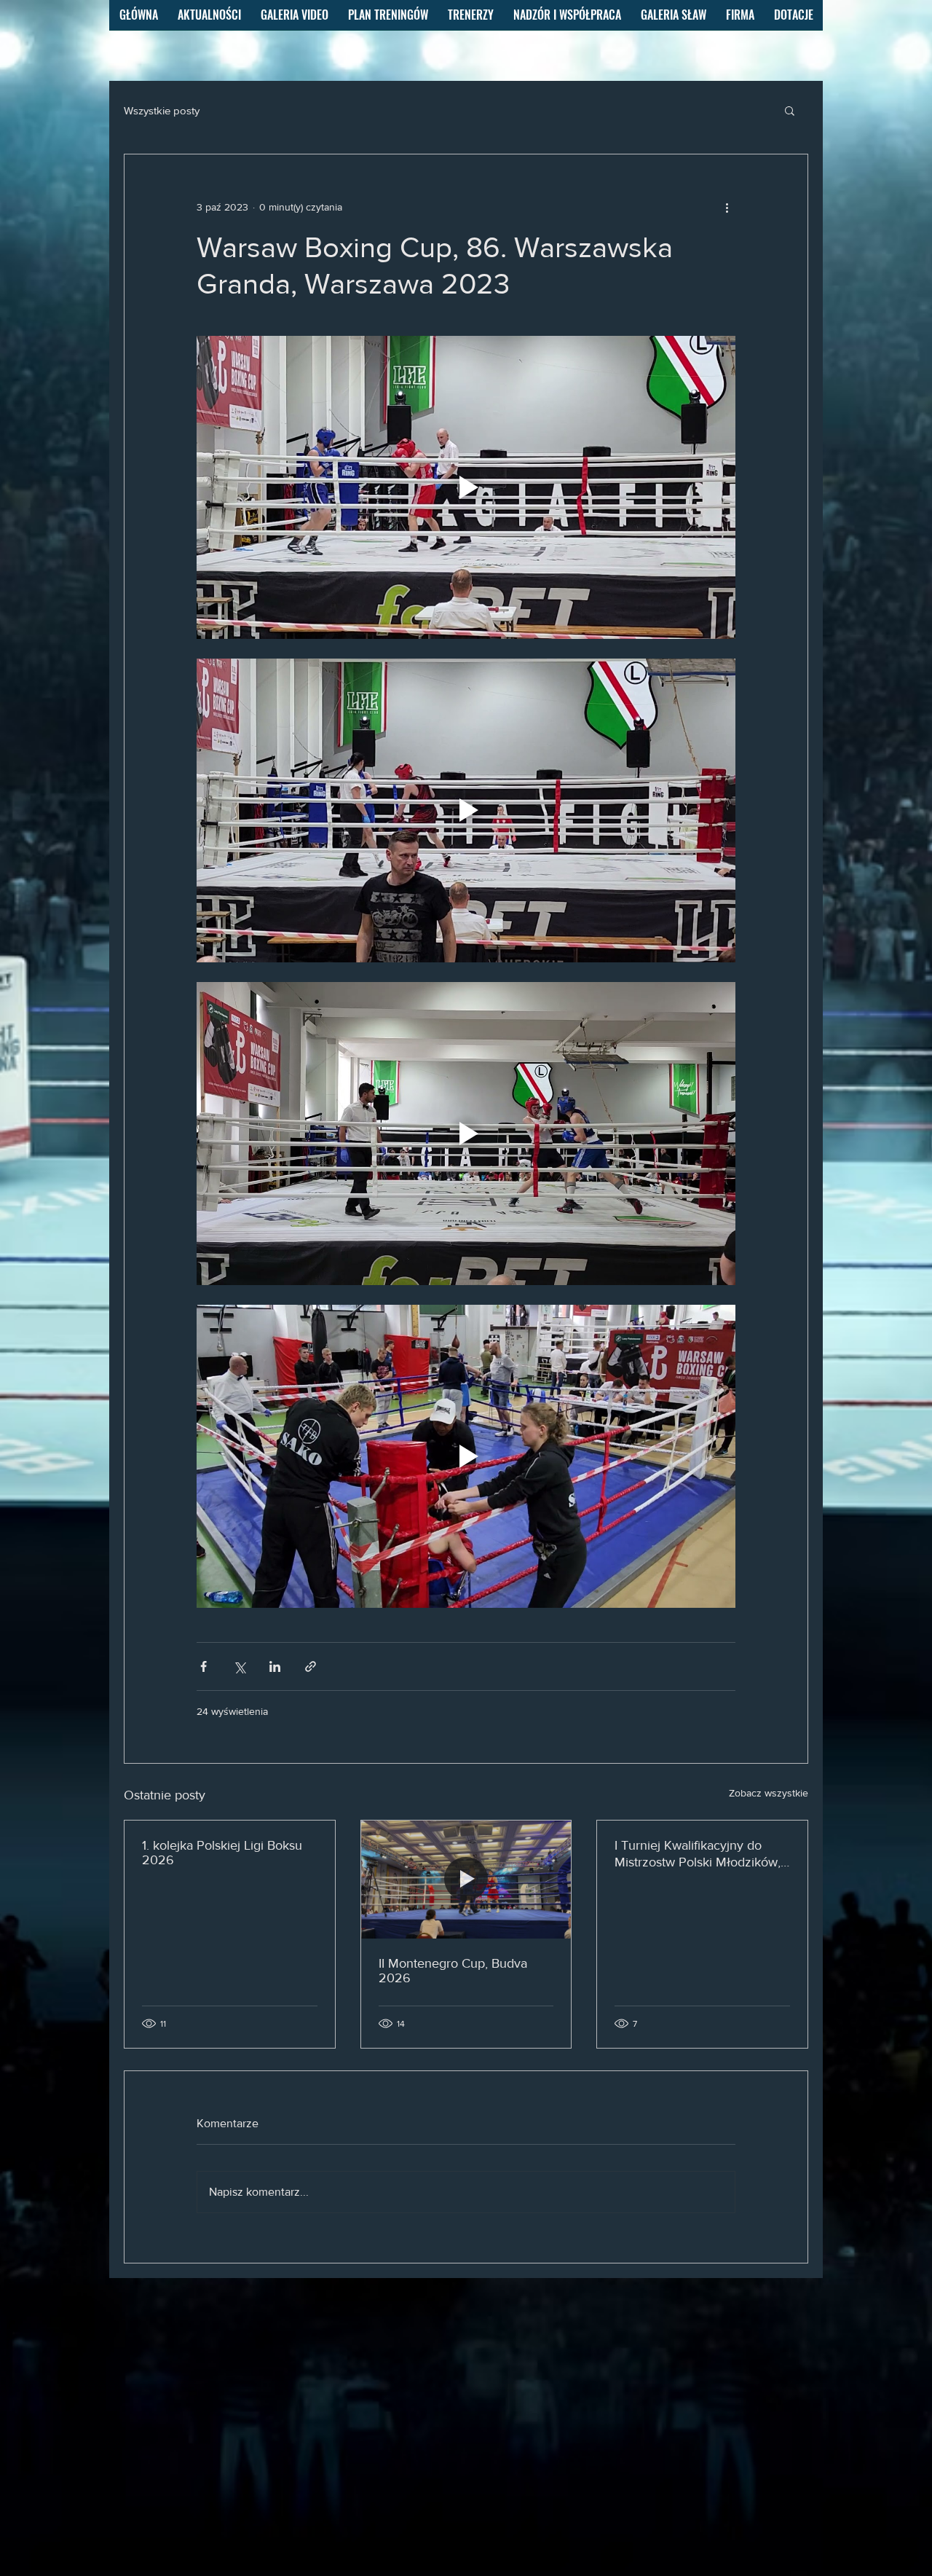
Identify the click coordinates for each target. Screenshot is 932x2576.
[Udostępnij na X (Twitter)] (239, 1666)
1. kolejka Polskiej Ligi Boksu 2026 (222, 1853)
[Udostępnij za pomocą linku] (311, 1666)
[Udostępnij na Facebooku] (204, 1666)
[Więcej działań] (727, 207)
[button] (790, 110)
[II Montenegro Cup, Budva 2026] (466, 1880)
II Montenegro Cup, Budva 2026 (453, 1971)
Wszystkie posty (162, 110)
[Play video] (466, 487)
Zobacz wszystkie (769, 1793)
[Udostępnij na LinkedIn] (275, 1666)
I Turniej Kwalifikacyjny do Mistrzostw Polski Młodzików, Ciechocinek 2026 (698, 1854)
